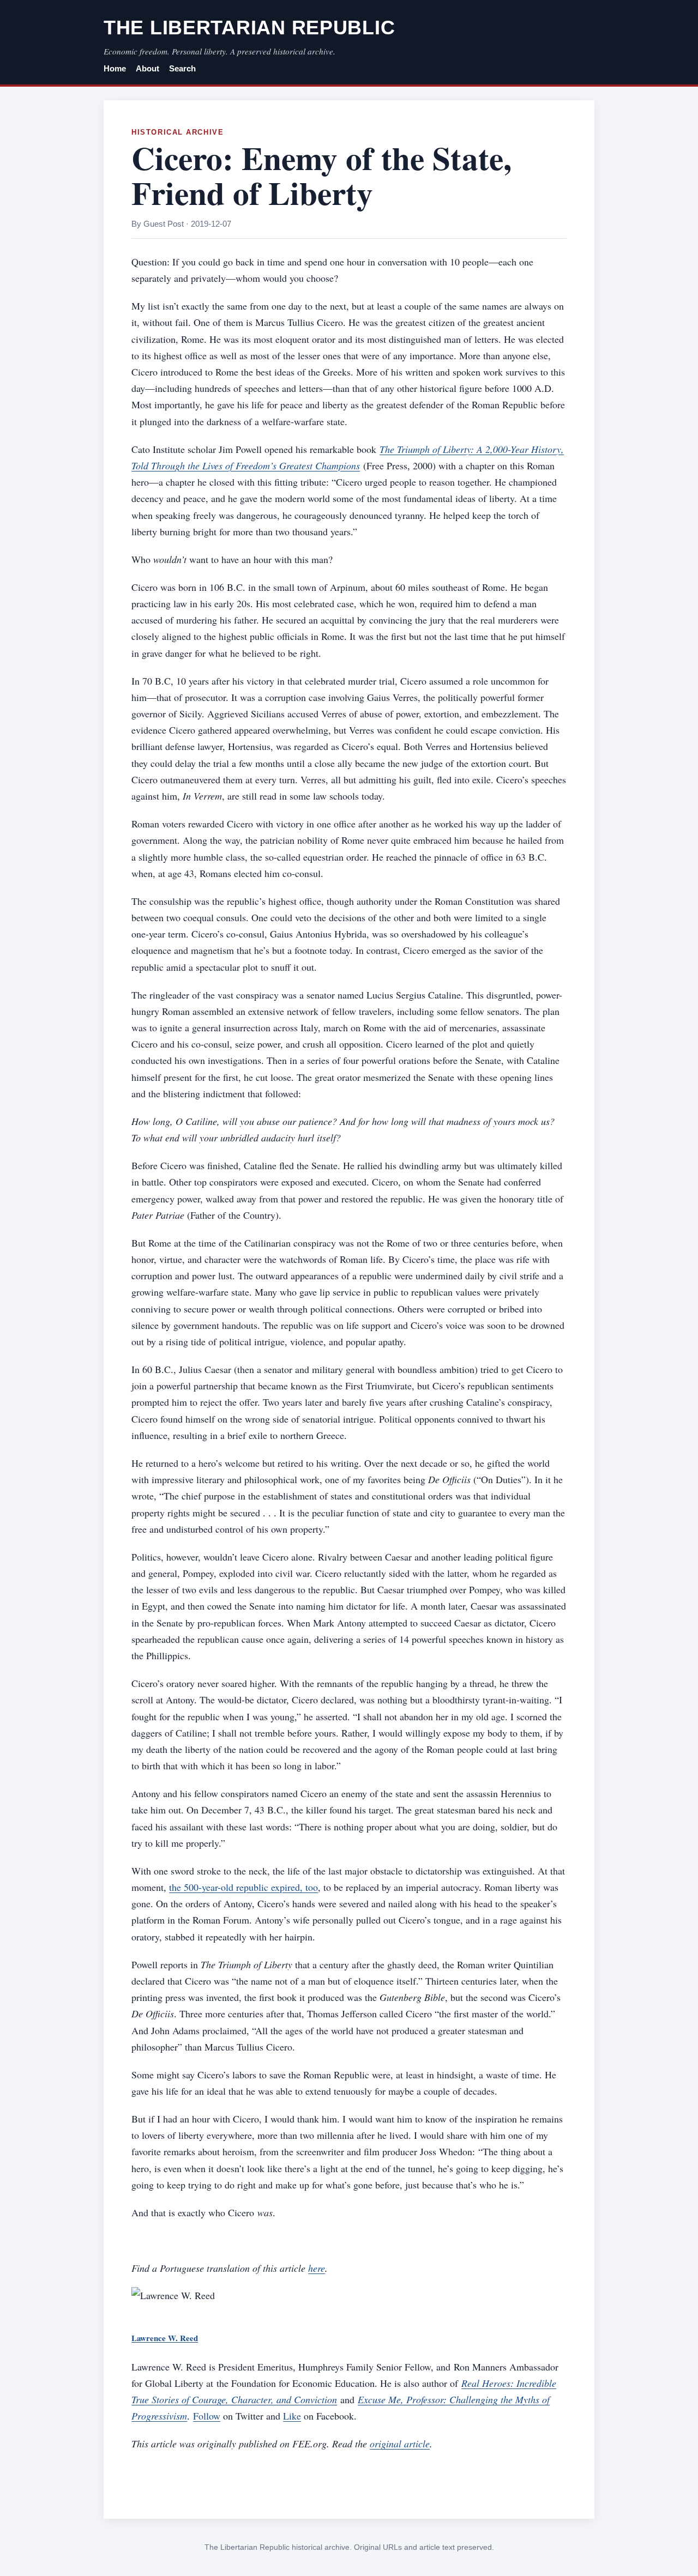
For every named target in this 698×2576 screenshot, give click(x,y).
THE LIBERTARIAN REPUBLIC (249, 28)
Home (115, 69)
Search (182, 69)
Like (292, 2416)
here (317, 2268)
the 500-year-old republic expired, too (243, 1887)
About (148, 69)
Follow (207, 2416)
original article (400, 2444)
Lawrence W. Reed (165, 2338)
